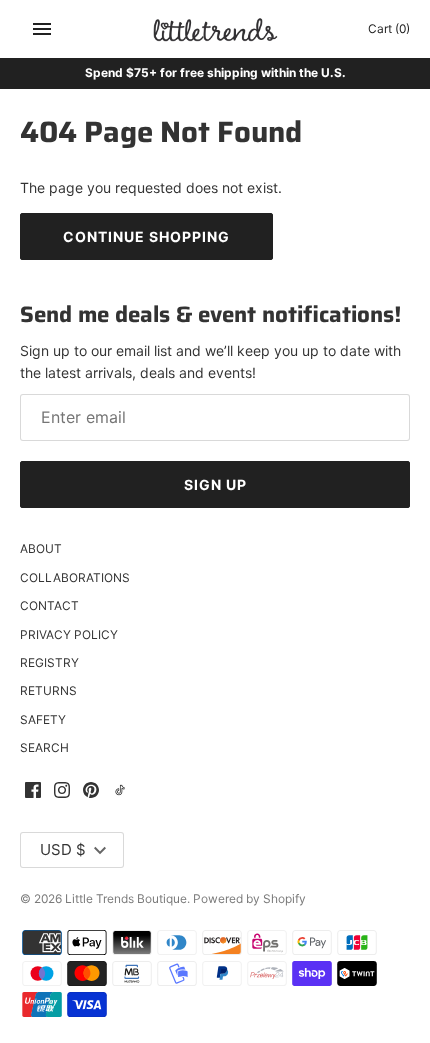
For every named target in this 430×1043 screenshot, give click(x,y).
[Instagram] (62, 791)
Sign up (215, 484)
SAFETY (43, 719)
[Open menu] (42, 29)
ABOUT (41, 548)
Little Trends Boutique (126, 898)
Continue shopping (146, 236)
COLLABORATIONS (75, 577)
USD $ (63, 849)
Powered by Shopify (249, 898)
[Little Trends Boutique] (215, 29)
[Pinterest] (91, 791)
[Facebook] (33, 791)
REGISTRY (49, 662)
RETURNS (48, 690)
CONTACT (49, 605)
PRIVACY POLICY (69, 634)
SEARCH (44, 747)
